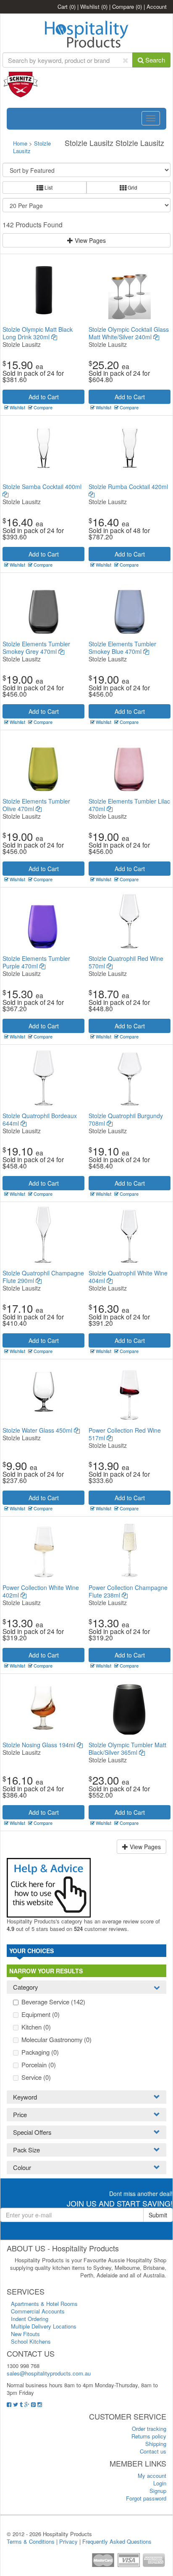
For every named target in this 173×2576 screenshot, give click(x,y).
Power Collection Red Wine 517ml (125, 1434)
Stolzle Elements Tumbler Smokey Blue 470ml (122, 648)
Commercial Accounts (38, 2311)
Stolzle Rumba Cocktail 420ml (128, 487)
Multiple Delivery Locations (44, 2326)
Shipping (156, 2444)
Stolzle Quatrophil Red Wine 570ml (126, 962)
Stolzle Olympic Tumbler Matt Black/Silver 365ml (127, 1749)
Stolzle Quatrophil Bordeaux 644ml (40, 1119)
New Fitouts (25, 2334)
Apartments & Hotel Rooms (44, 2304)
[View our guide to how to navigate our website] (49, 1887)
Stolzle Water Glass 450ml (38, 1430)
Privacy (68, 2541)
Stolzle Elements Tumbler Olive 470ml (36, 805)
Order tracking (149, 2429)
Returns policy (149, 2436)
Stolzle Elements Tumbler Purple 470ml (36, 962)
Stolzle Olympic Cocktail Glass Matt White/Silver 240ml (129, 333)
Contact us (153, 2451)
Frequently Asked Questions (117, 2541)
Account (157, 7)
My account (152, 2476)
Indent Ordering (30, 2319)
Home (20, 143)
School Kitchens (31, 2341)
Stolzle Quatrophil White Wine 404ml (128, 1277)
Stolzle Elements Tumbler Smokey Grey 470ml (36, 648)
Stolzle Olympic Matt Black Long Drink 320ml (38, 333)
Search (154, 60)
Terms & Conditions (31, 2541)
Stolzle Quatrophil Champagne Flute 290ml (43, 1277)
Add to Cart (44, 397)
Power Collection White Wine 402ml (41, 1591)
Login (160, 2483)
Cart (67, 7)
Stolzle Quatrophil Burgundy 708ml (126, 1119)
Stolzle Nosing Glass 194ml (40, 1745)
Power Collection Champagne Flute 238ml (128, 1591)
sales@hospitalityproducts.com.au (49, 2373)
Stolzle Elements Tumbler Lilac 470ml (129, 805)
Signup (158, 2491)
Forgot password (146, 2498)
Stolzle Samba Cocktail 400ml (42, 487)
